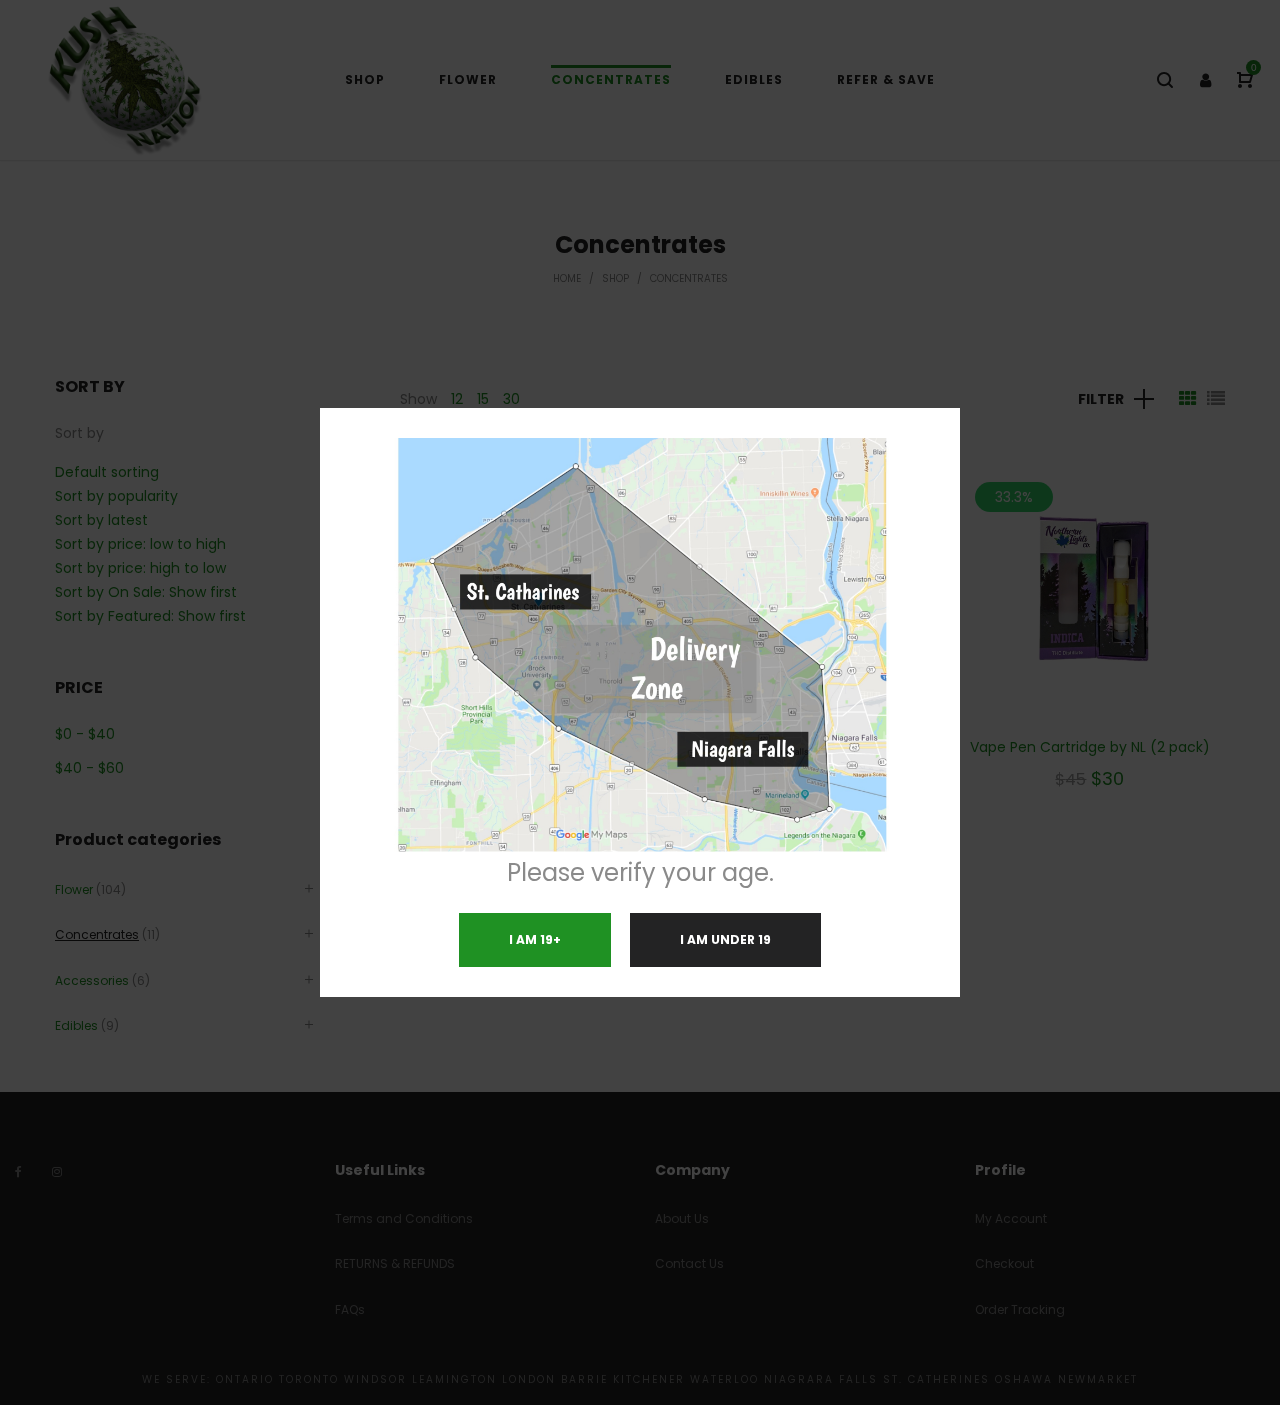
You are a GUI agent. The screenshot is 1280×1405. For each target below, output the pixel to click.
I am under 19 (725, 939)
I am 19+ (535, 939)
